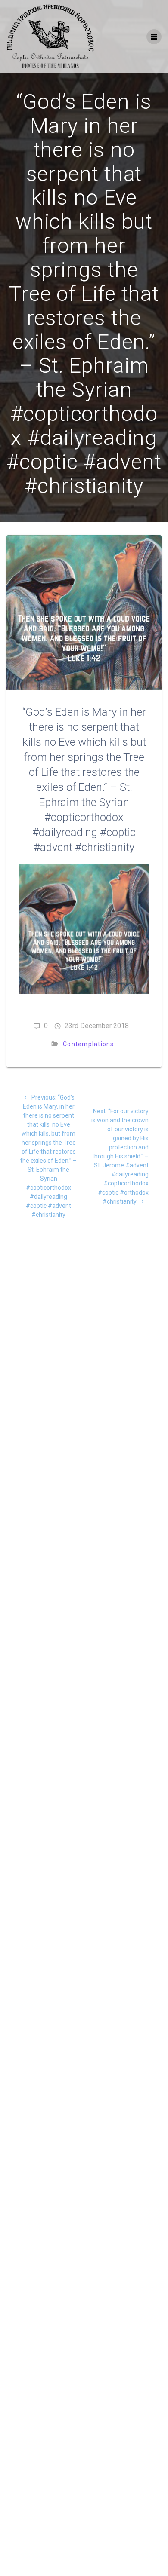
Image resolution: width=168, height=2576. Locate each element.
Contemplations (89, 1044)
